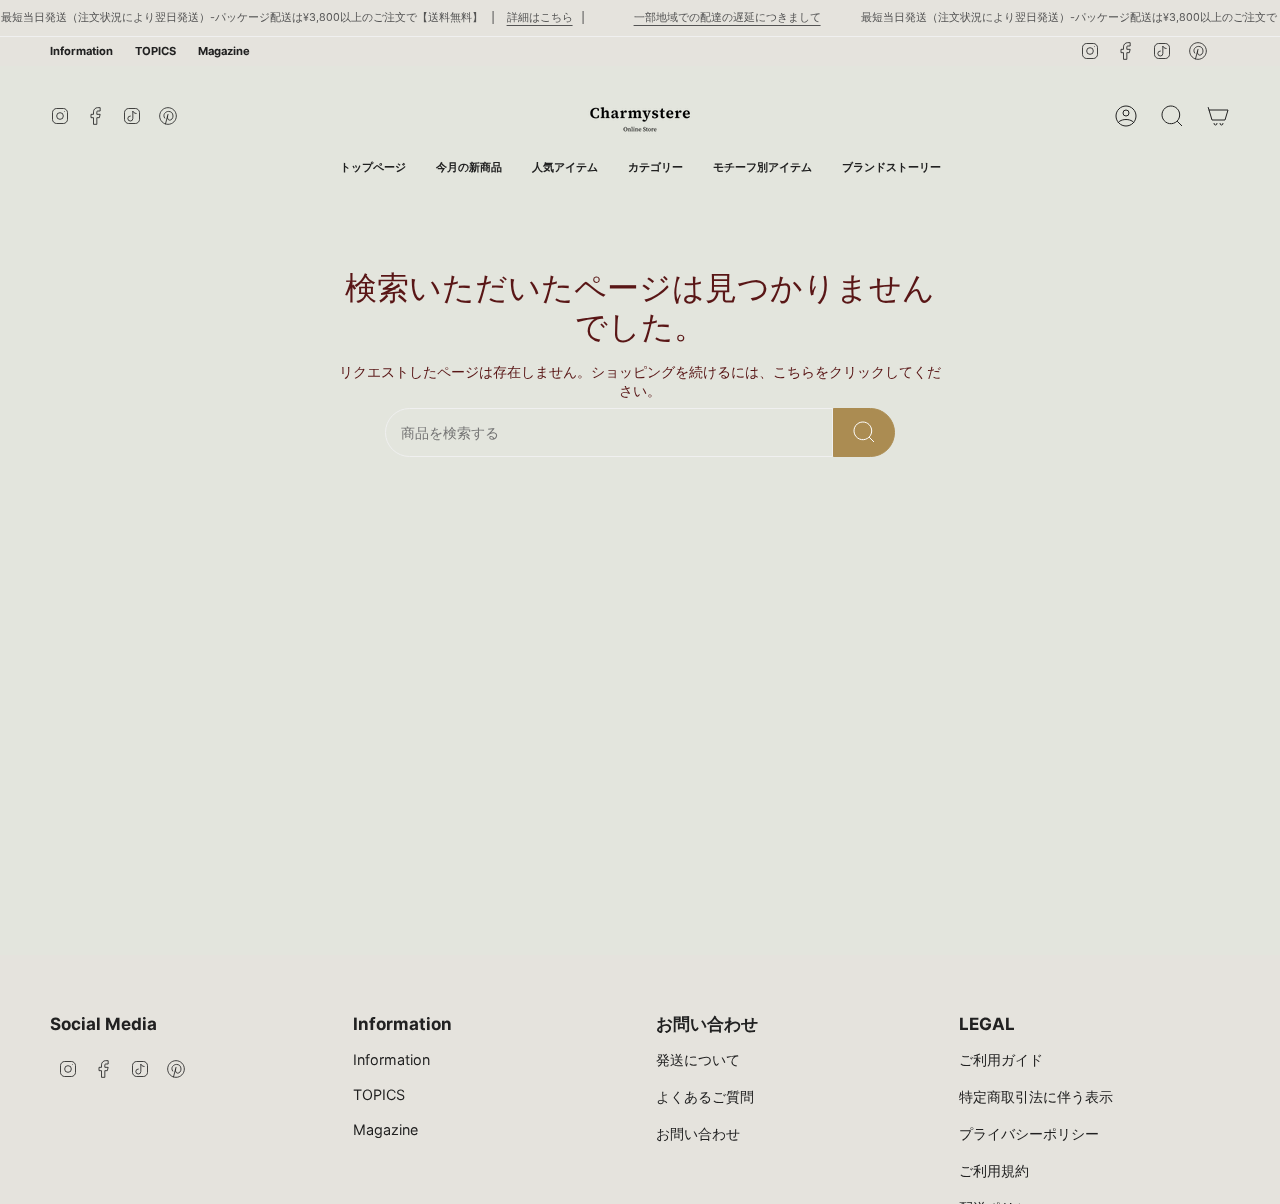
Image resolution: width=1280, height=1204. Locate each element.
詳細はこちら (540, 17)
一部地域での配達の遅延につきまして (727, 17)
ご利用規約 (994, 1170)
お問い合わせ (698, 1133)
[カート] (1218, 116)
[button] (655, 167)
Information (81, 51)
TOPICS (155, 51)
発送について (698, 1059)
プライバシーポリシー (1029, 1133)
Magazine (224, 51)
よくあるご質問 (705, 1096)
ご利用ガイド (1001, 1059)
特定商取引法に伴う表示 (1036, 1096)
